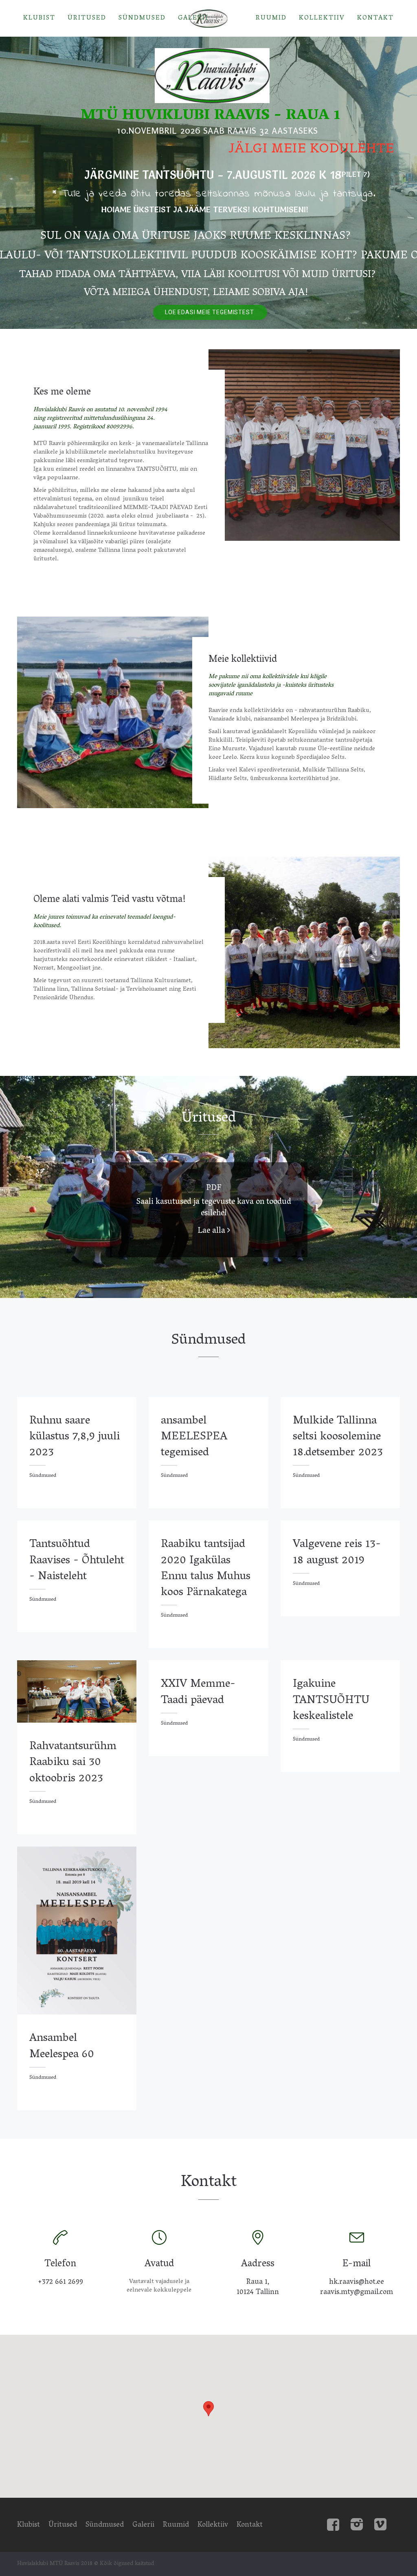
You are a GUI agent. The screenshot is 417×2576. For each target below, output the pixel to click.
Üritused (87, 18)
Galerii (193, 18)
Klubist (39, 18)
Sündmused (142, 18)
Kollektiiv (322, 18)
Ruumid (271, 18)
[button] (208, 2409)
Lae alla (212, 1231)
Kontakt (375, 18)
